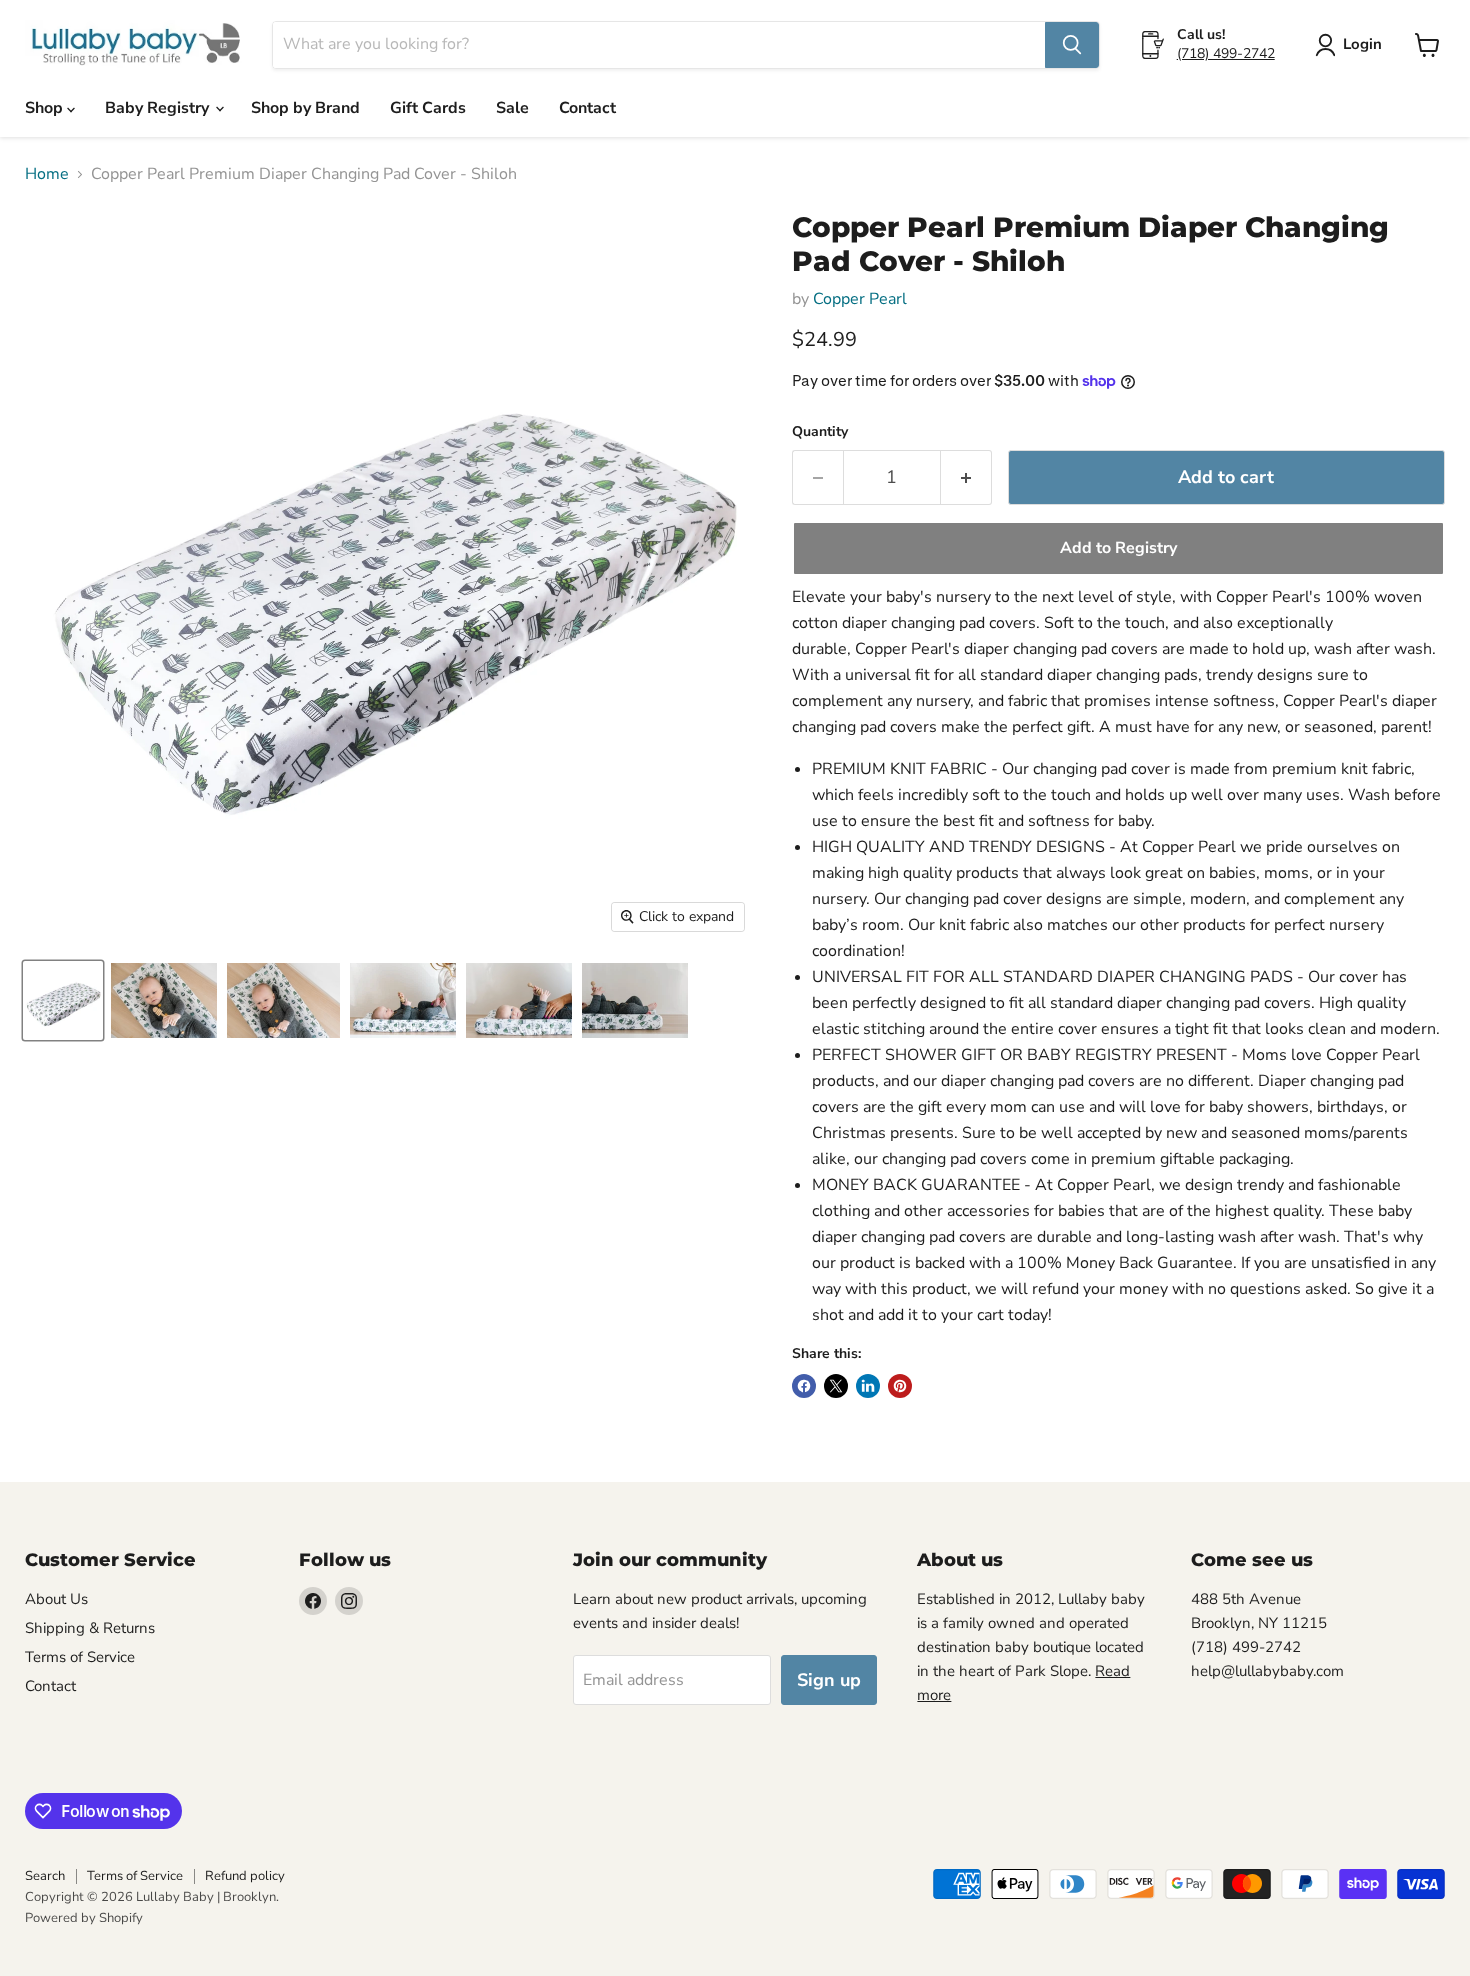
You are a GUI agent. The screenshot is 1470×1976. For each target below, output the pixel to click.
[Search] (1072, 45)
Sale (512, 108)
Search (45, 1876)
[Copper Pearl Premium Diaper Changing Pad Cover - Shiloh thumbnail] (63, 1000)
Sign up (829, 1680)
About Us (56, 1599)
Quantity (820, 432)
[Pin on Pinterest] (900, 1386)
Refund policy (245, 1876)
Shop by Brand (305, 108)
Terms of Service (80, 1657)
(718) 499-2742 (1226, 53)
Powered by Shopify (84, 1918)
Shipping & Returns (90, 1628)
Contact (587, 108)
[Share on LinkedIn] (868, 1386)
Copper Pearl (860, 299)
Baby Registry (159, 108)
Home (47, 174)
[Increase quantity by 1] (966, 477)
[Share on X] (836, 1386)
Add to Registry (1118, 548)
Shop (46, 108)
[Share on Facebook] (804, 1386)
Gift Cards (428, 108)
